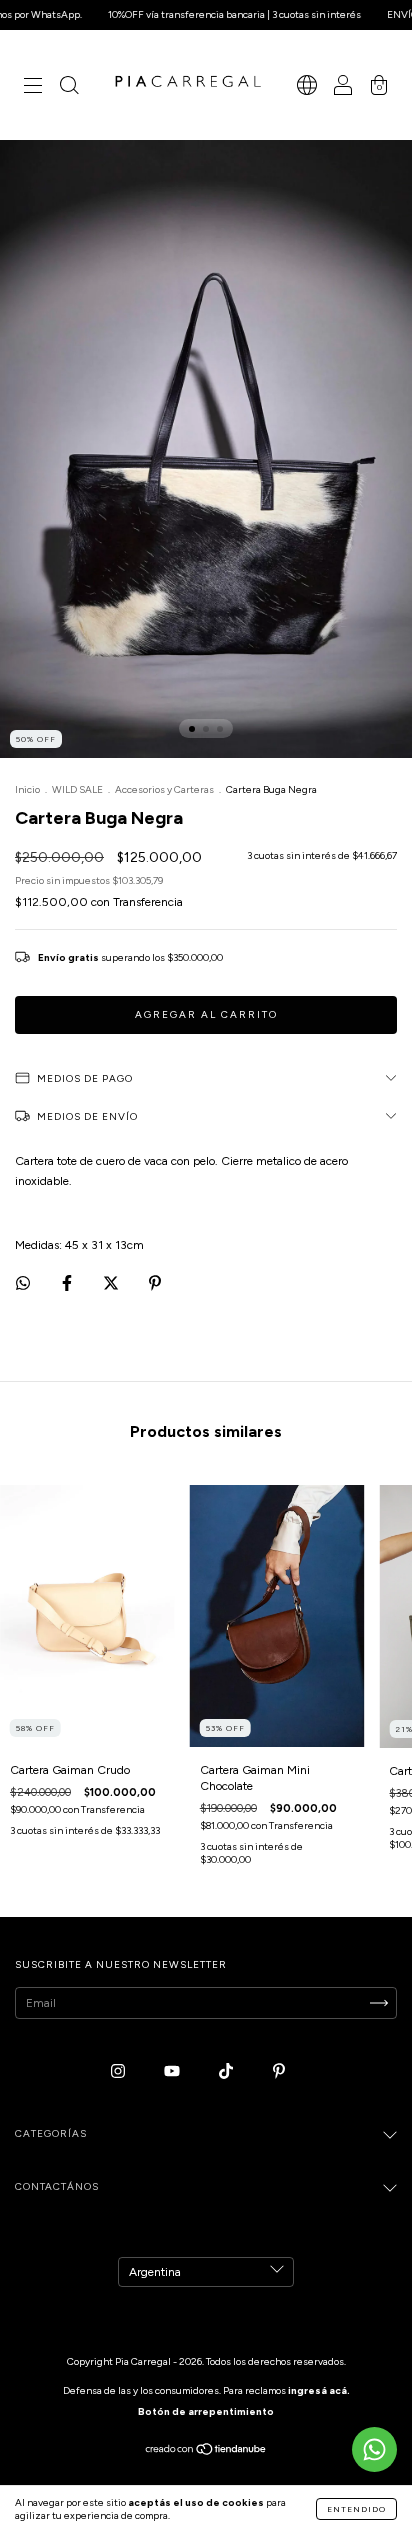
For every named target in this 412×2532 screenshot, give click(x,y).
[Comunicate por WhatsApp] (374, 2449)
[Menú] (33, 88)
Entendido (356, 2509)
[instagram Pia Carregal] (119, 2071)
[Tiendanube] (206, 2452)
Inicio (27, 789)
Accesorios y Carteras (164, 789)
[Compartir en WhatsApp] (23, 1283)
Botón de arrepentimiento (206, 2411)
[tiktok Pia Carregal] (227, 2071)
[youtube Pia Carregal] (173, 2071)
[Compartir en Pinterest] (155, 1283)
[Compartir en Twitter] (112, 1283)
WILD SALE (77, 789)
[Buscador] (69, 88)
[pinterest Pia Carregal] (279, 2071)
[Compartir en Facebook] (68, 1283)
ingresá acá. (319, 2390)
